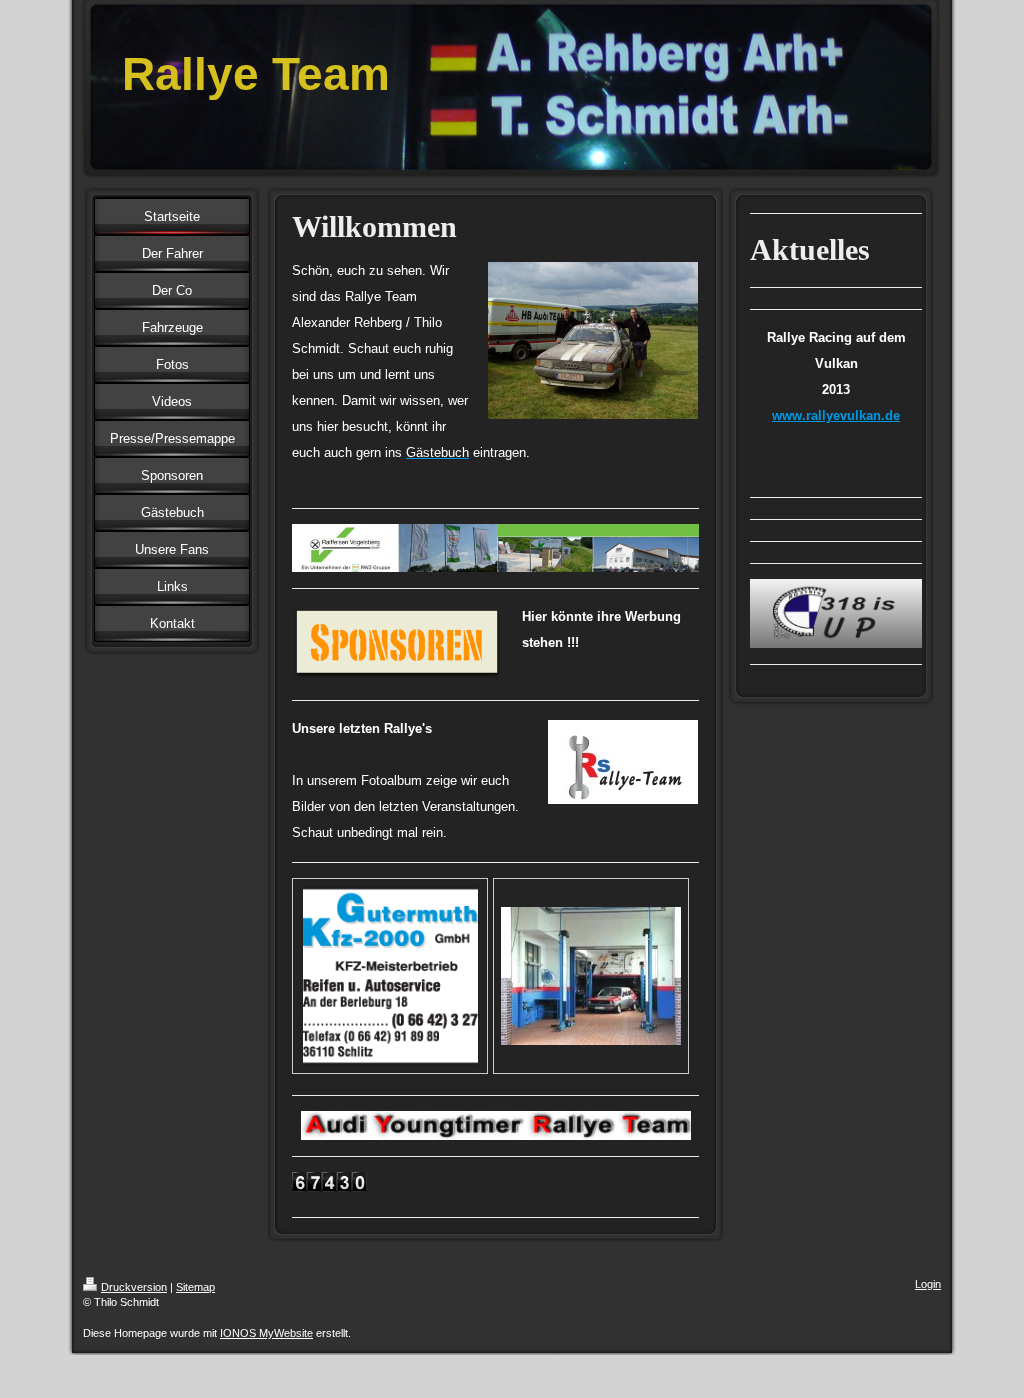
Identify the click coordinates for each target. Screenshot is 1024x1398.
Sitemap (195, 1287)
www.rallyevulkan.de (836, 415)
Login (928, 1284)
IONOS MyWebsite (266, 1333)
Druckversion (134, 1287)
